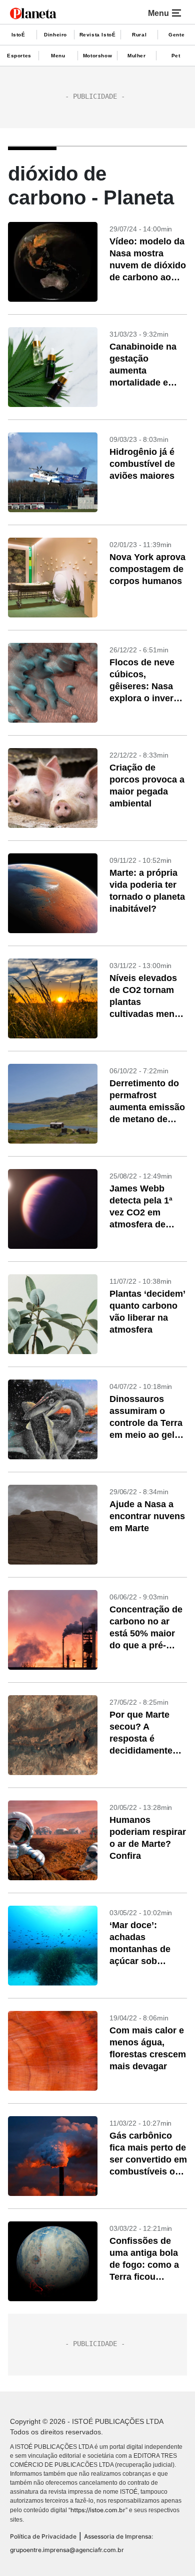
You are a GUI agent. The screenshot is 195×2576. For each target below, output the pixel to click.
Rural (139, 35)
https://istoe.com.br (98, 2510)
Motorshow (97, 56)
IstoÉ (18, 35)
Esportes (19, 56)
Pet (176, 56)
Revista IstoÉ (98, 35)
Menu (58, 56)
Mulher (137, 56)
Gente (176, 35)
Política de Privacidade (43, 2536)
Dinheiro (55, 35)
